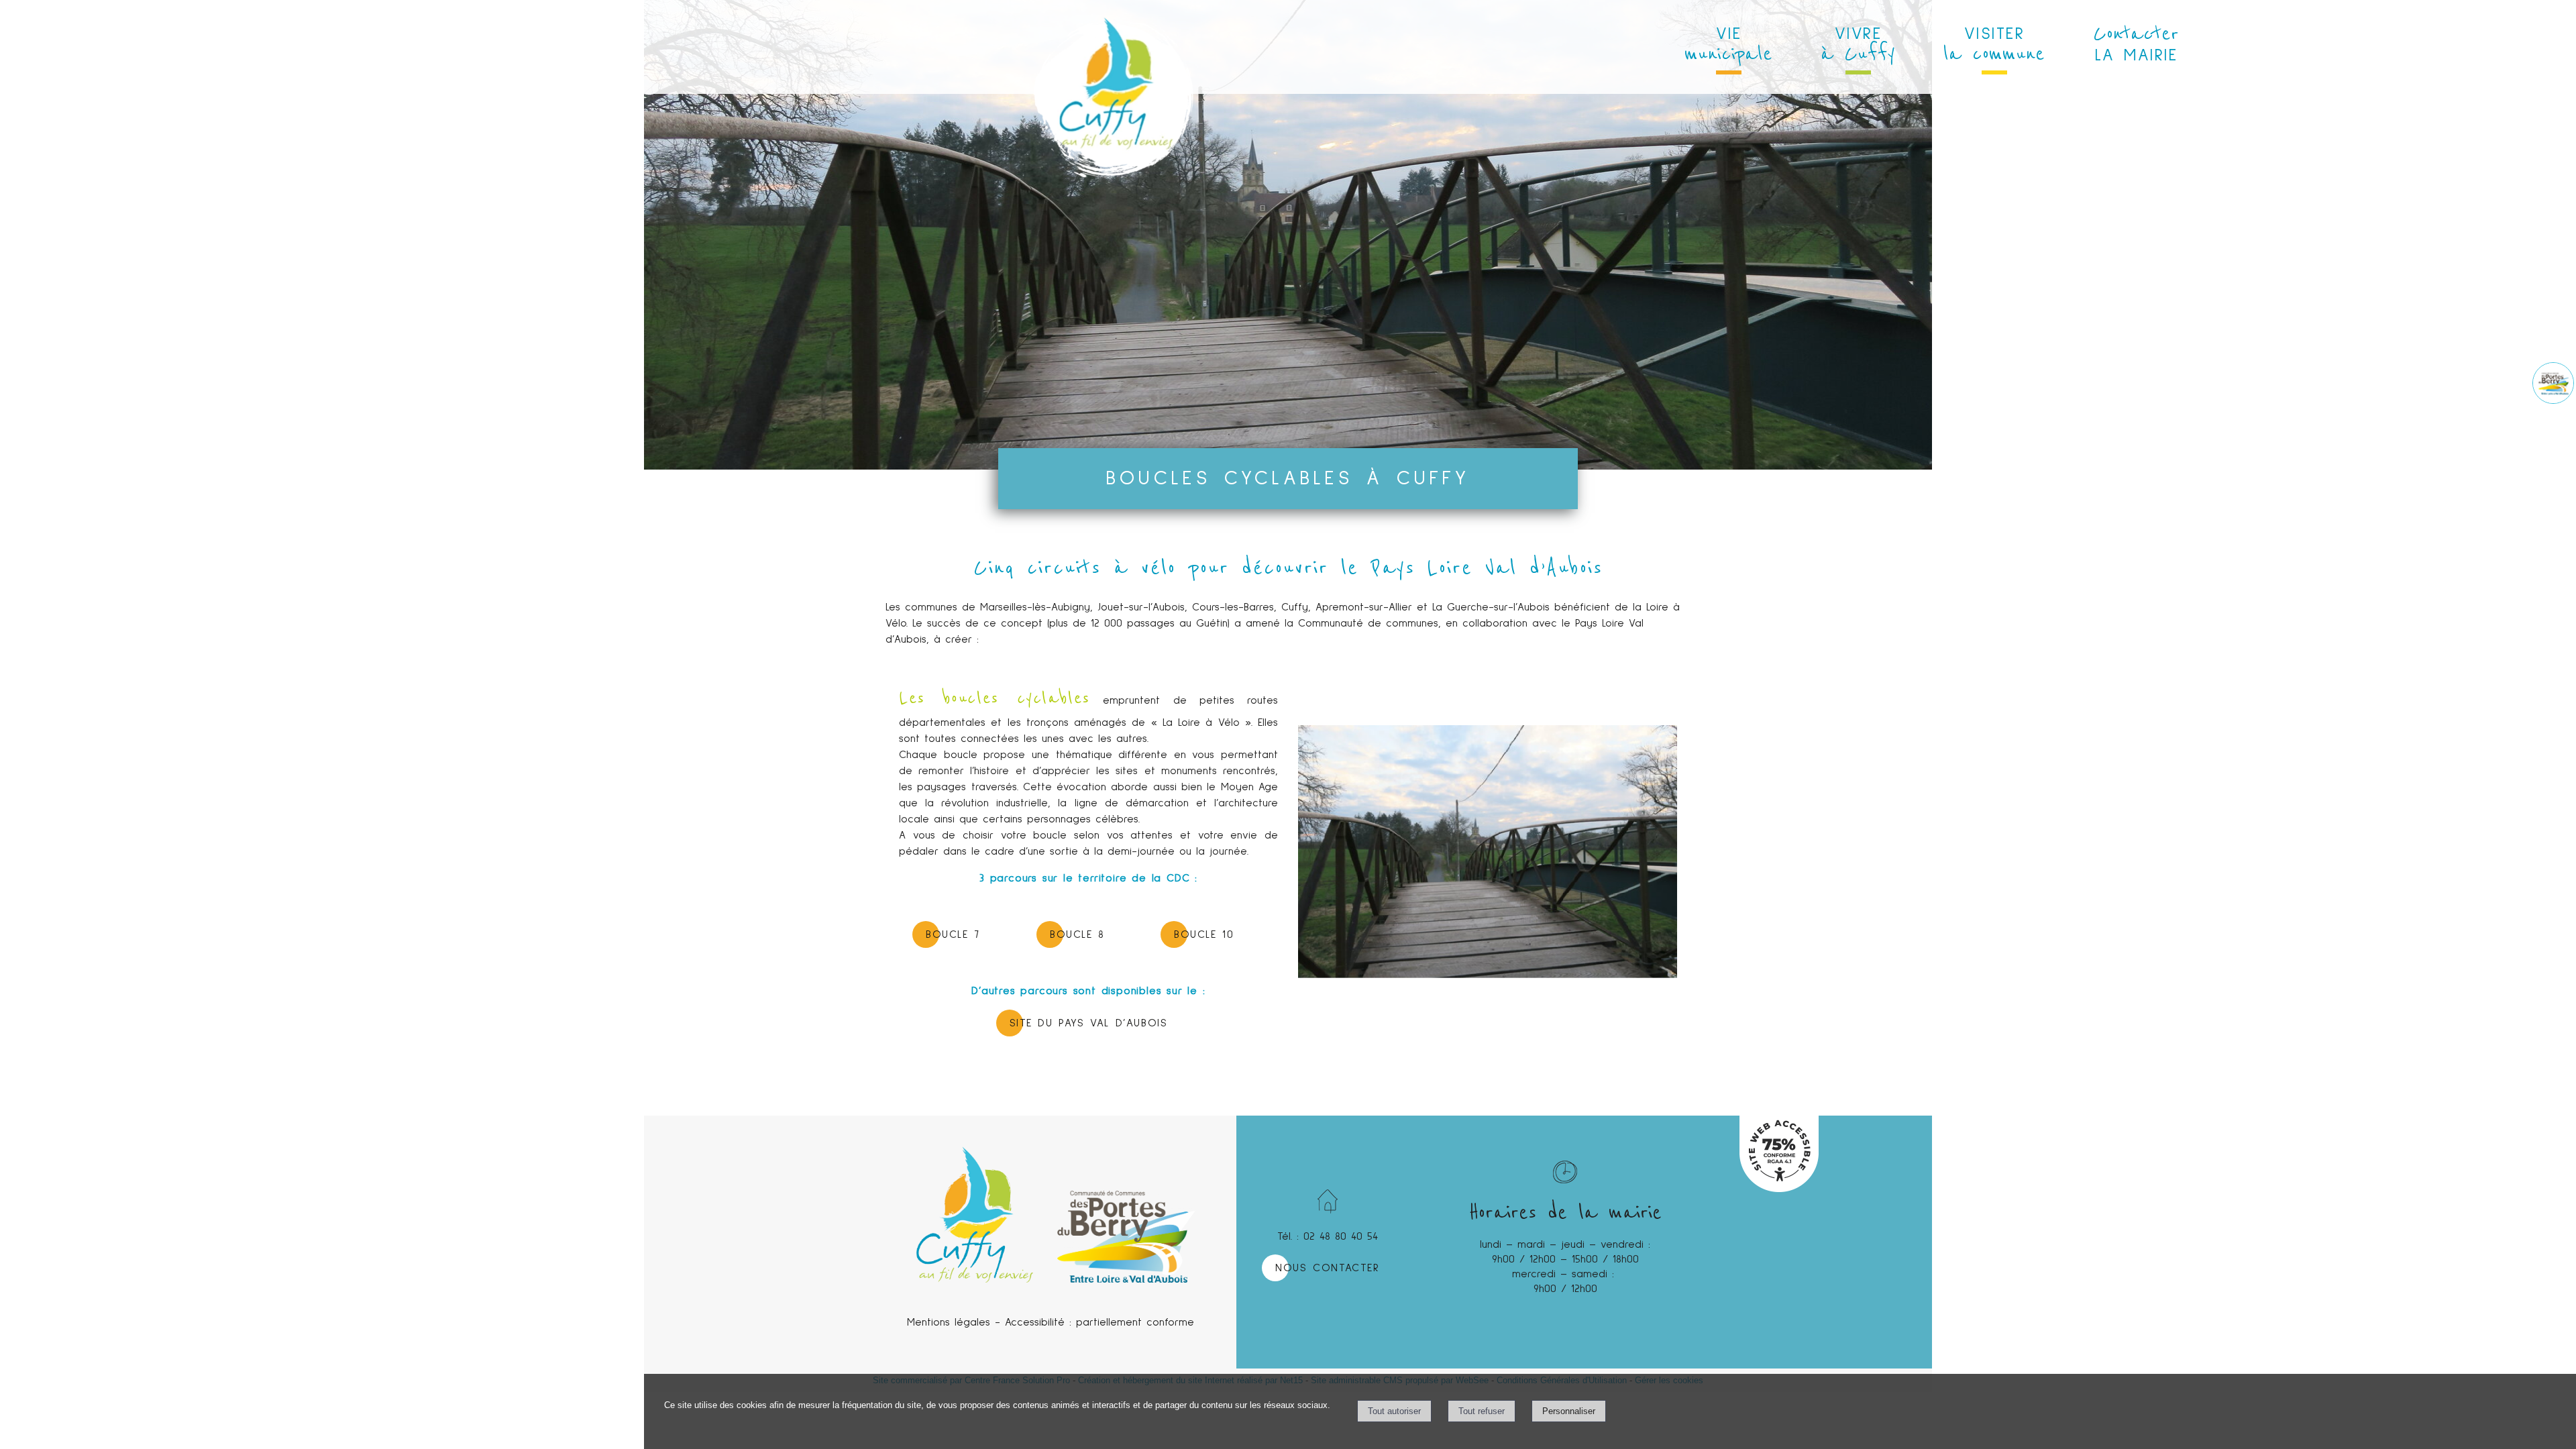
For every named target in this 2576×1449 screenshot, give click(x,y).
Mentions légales (949, 1322)
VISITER (1994, 46)
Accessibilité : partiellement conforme (1099, 1322)
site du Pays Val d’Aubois (1089, 1023)
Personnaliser (1569, 1411)
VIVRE (1858, 46)
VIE (1728, 46)
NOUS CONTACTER (1327, 1268)
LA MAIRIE (2136, 42)
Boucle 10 (1204, 934)
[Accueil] (1113, 47)
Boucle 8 (1077, 934)
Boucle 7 (953, 934)
